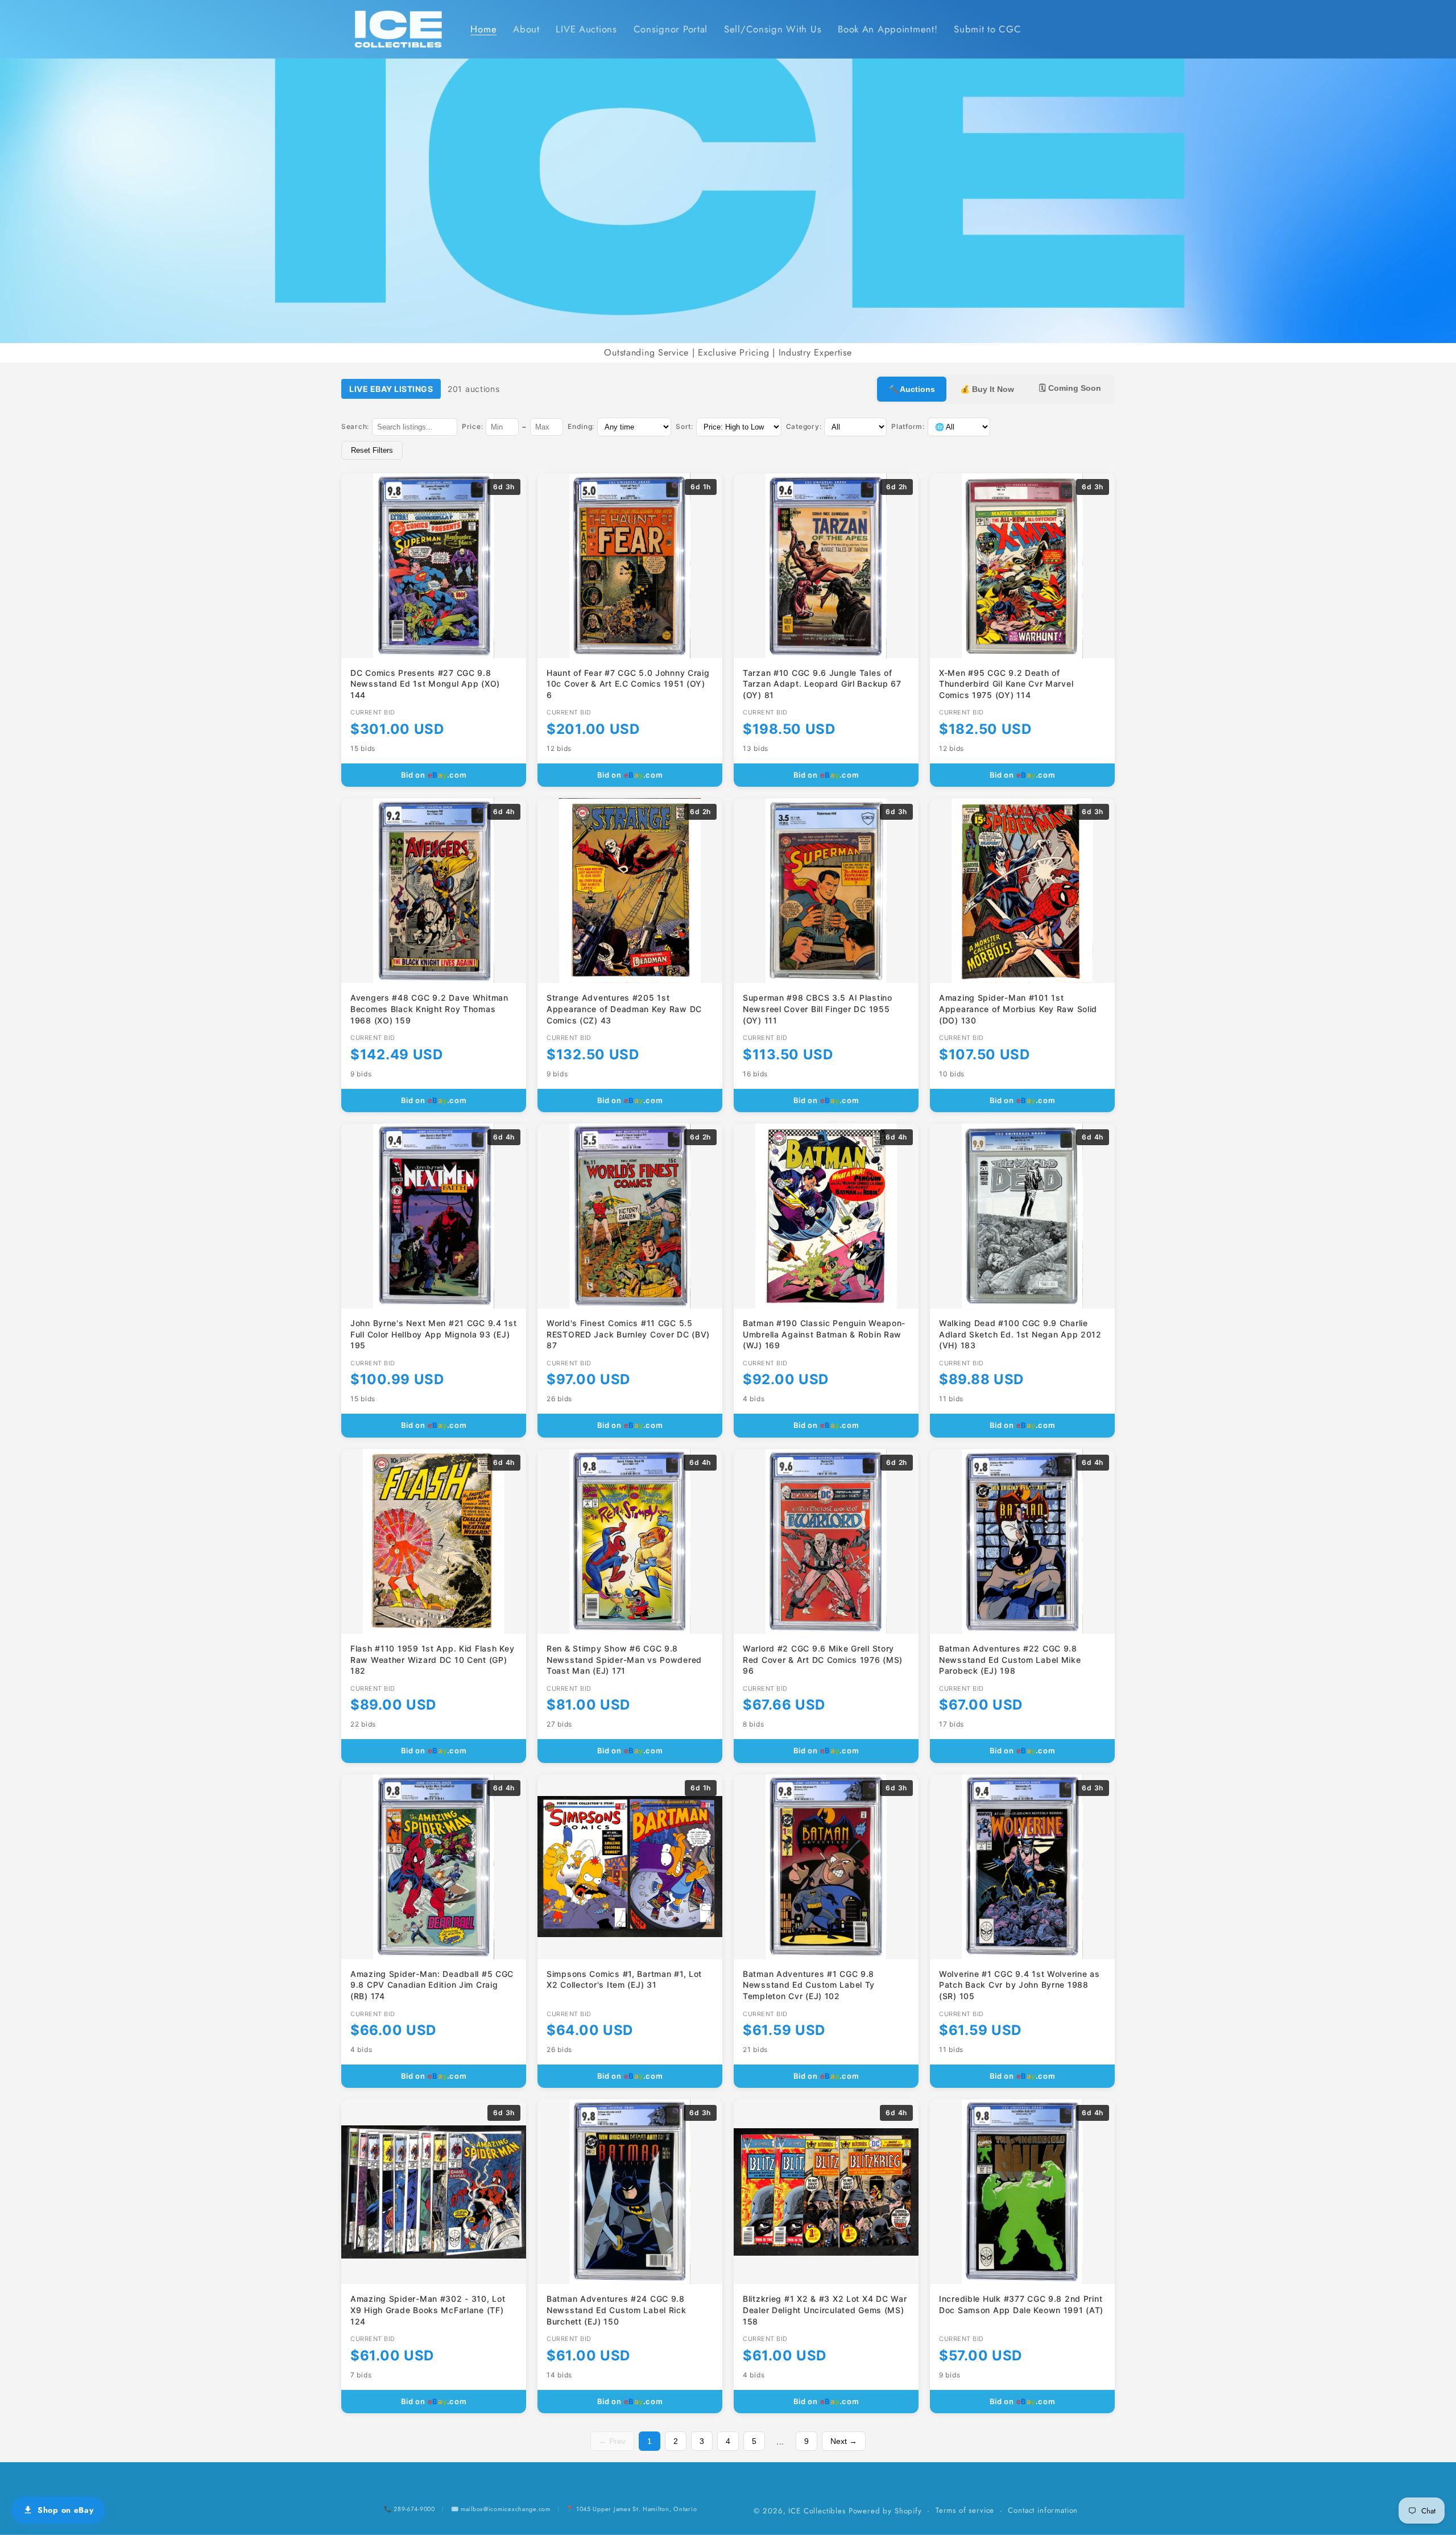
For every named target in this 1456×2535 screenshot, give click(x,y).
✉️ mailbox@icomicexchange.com (501, 2509)
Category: (804, 426)
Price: (472, 426)
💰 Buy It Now (987, 389)
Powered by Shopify (885, 2511)
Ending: (581, 426)
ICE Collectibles (817, 2511)
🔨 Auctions (912, 389)
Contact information (1043, 2510)
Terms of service (965, 2510)
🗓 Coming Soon (1070, 388)
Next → (844, 2441)
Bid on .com (434, 775)
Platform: (908, 426)
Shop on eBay (66, 2510)
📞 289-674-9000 (409, 2509)
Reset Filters (372, 450)
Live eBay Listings (391, 389)
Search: (355, 426)
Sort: (684, 426)
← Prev (612, 2441)
